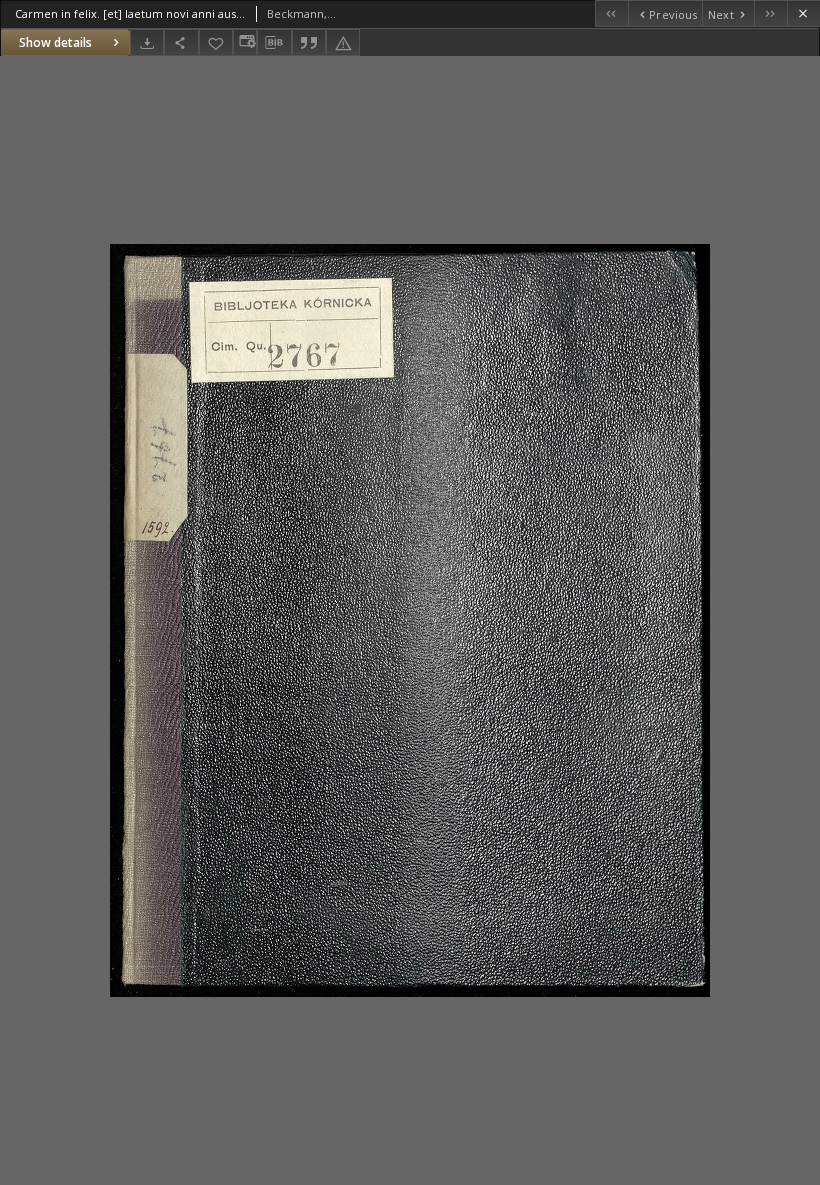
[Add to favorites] (216, 42)
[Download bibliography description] (274, 43)
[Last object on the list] (770, 13)
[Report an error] (343, 42)
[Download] (147, 42)
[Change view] (245, 42)
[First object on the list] (611, 13)
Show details (55, 42)
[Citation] (309, 42)
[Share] (181, 42)
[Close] (803, 13)
